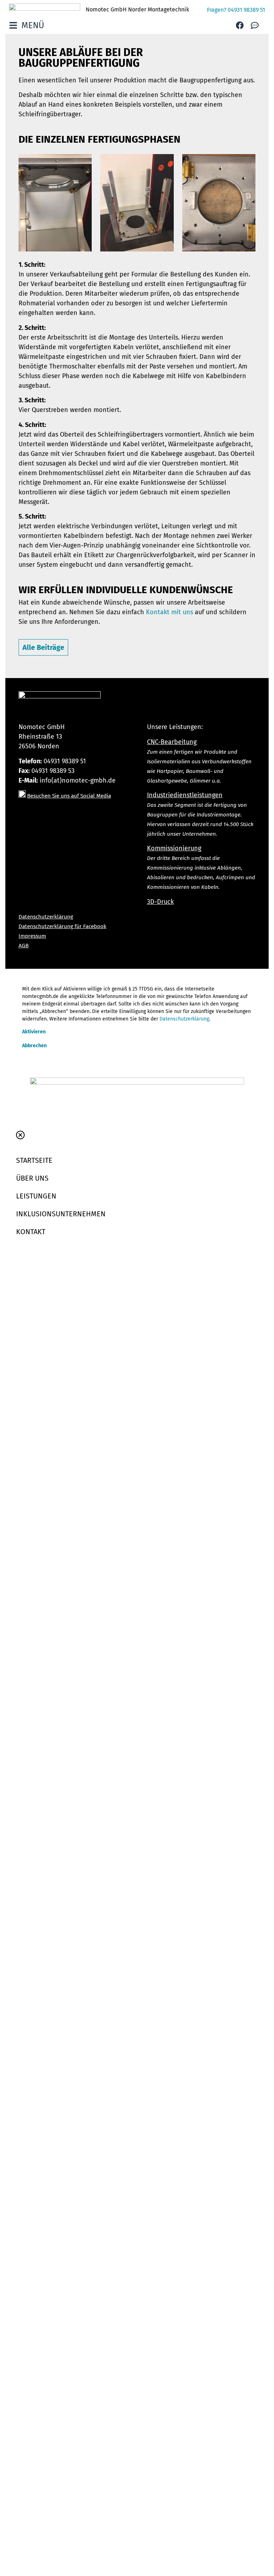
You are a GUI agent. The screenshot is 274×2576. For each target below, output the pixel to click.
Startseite (34, 1160)
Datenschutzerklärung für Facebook (62, 926)
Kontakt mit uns (169, 612)
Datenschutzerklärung (184, 1019)
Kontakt (31, 1232)
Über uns (32, 1178)
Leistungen (36, 1196)
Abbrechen (34, 1046)
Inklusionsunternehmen (61, 1214)
